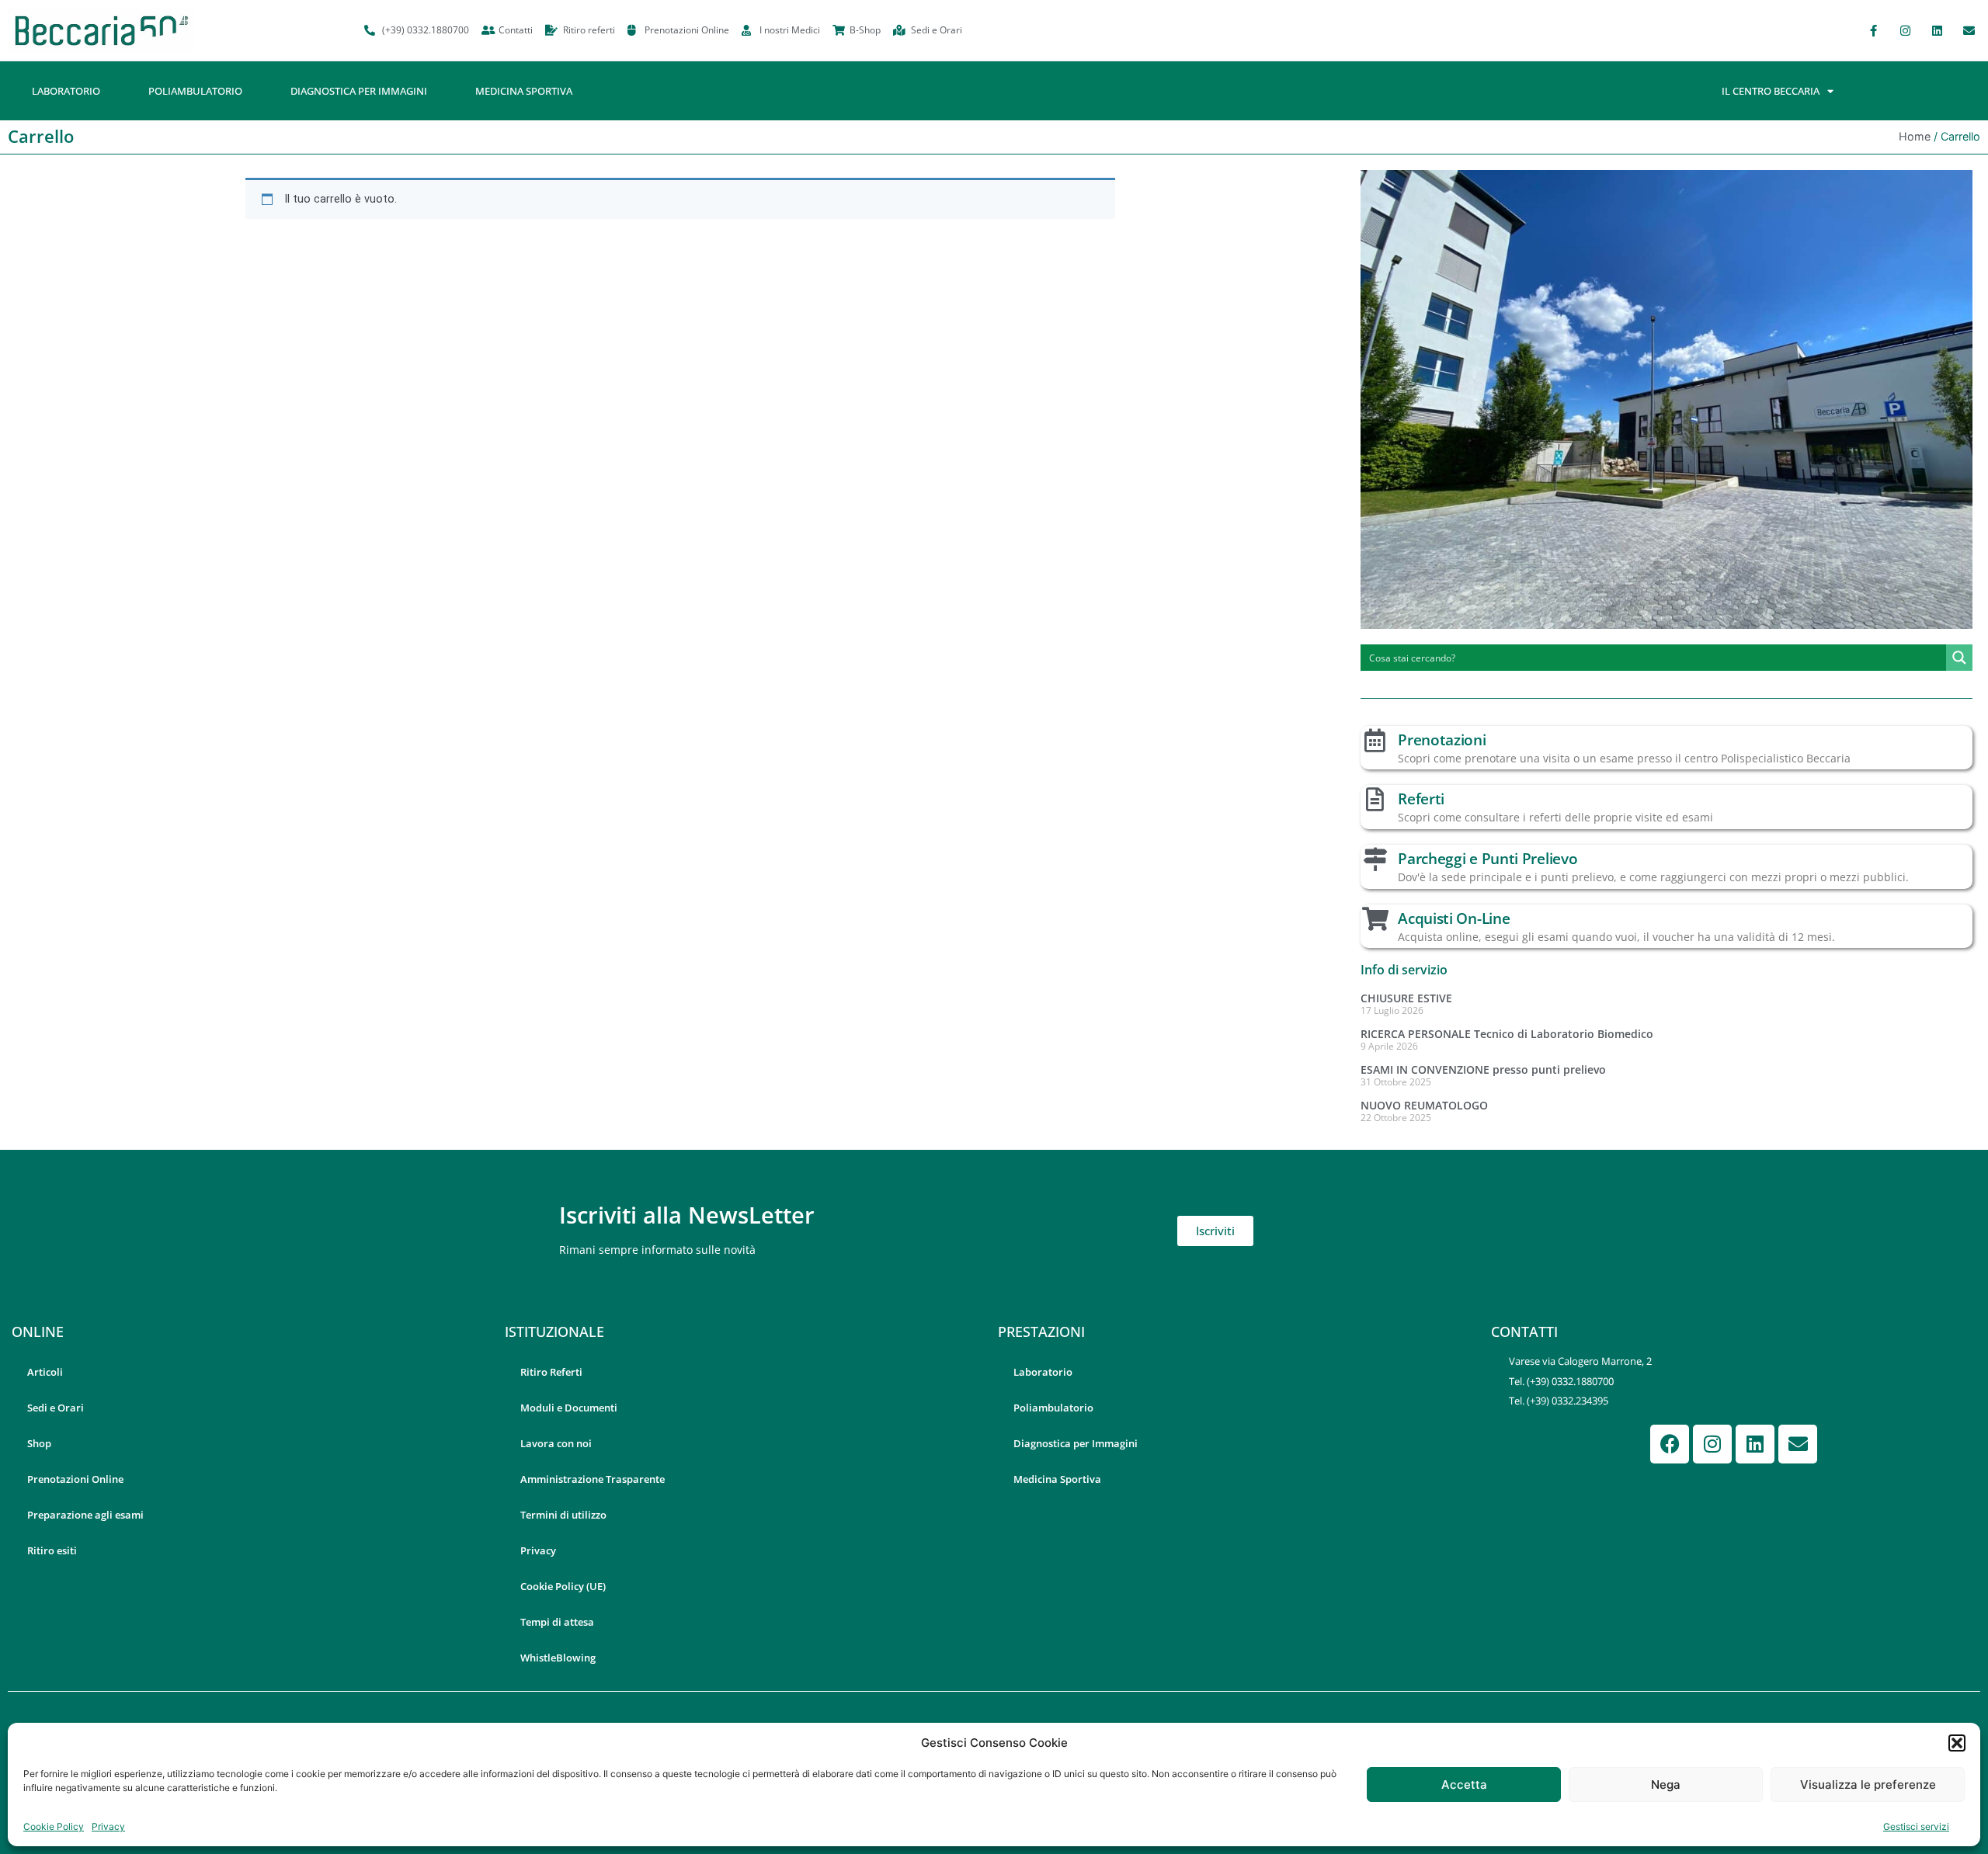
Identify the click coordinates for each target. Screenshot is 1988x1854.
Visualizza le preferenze (1868, 1785)
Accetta (1464, 1785)
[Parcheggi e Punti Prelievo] (1375, 859)
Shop (39, 1443)
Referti (1421, 799)
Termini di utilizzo (563, 1515)
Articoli (45, 1372)
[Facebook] (1670, 1444)
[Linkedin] (1937, 30)
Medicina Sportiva (524, 91)
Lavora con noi (556, 1443)
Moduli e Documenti (569, 1408)
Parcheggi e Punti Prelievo (1488, 858)
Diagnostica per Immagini (359, 91)
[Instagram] (1905, 30)
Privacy (108, 1826)
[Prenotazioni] (1375, 741)
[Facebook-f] (1873, 30)
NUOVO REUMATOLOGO (1424, 1105)
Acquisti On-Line (1454, 918)
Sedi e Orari (56, 1408)
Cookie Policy (54, 1826)
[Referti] (1375, 800)
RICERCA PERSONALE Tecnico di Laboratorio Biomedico (1507, 1034)
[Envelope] (1969, 30)
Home (1915, 136)
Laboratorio (66, 91)
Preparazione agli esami (85, 1515)
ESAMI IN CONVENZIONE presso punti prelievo (1483, 1069)
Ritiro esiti (52, 1550)
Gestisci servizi (1916, 1826)
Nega (1666, 1785)
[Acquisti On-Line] (1375, 919)
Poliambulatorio (195, 91)
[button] (1957, 1743)
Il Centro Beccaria (1771, 91)
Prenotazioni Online (75, 1479)
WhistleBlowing (558, 1658)
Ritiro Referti (551, 1372)
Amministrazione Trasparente (593, 1479)
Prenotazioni (1442, 740)
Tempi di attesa (557, 1622)
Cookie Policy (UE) (563, 1586)
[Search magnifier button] (1959, 658)
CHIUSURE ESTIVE (1406, 998)
